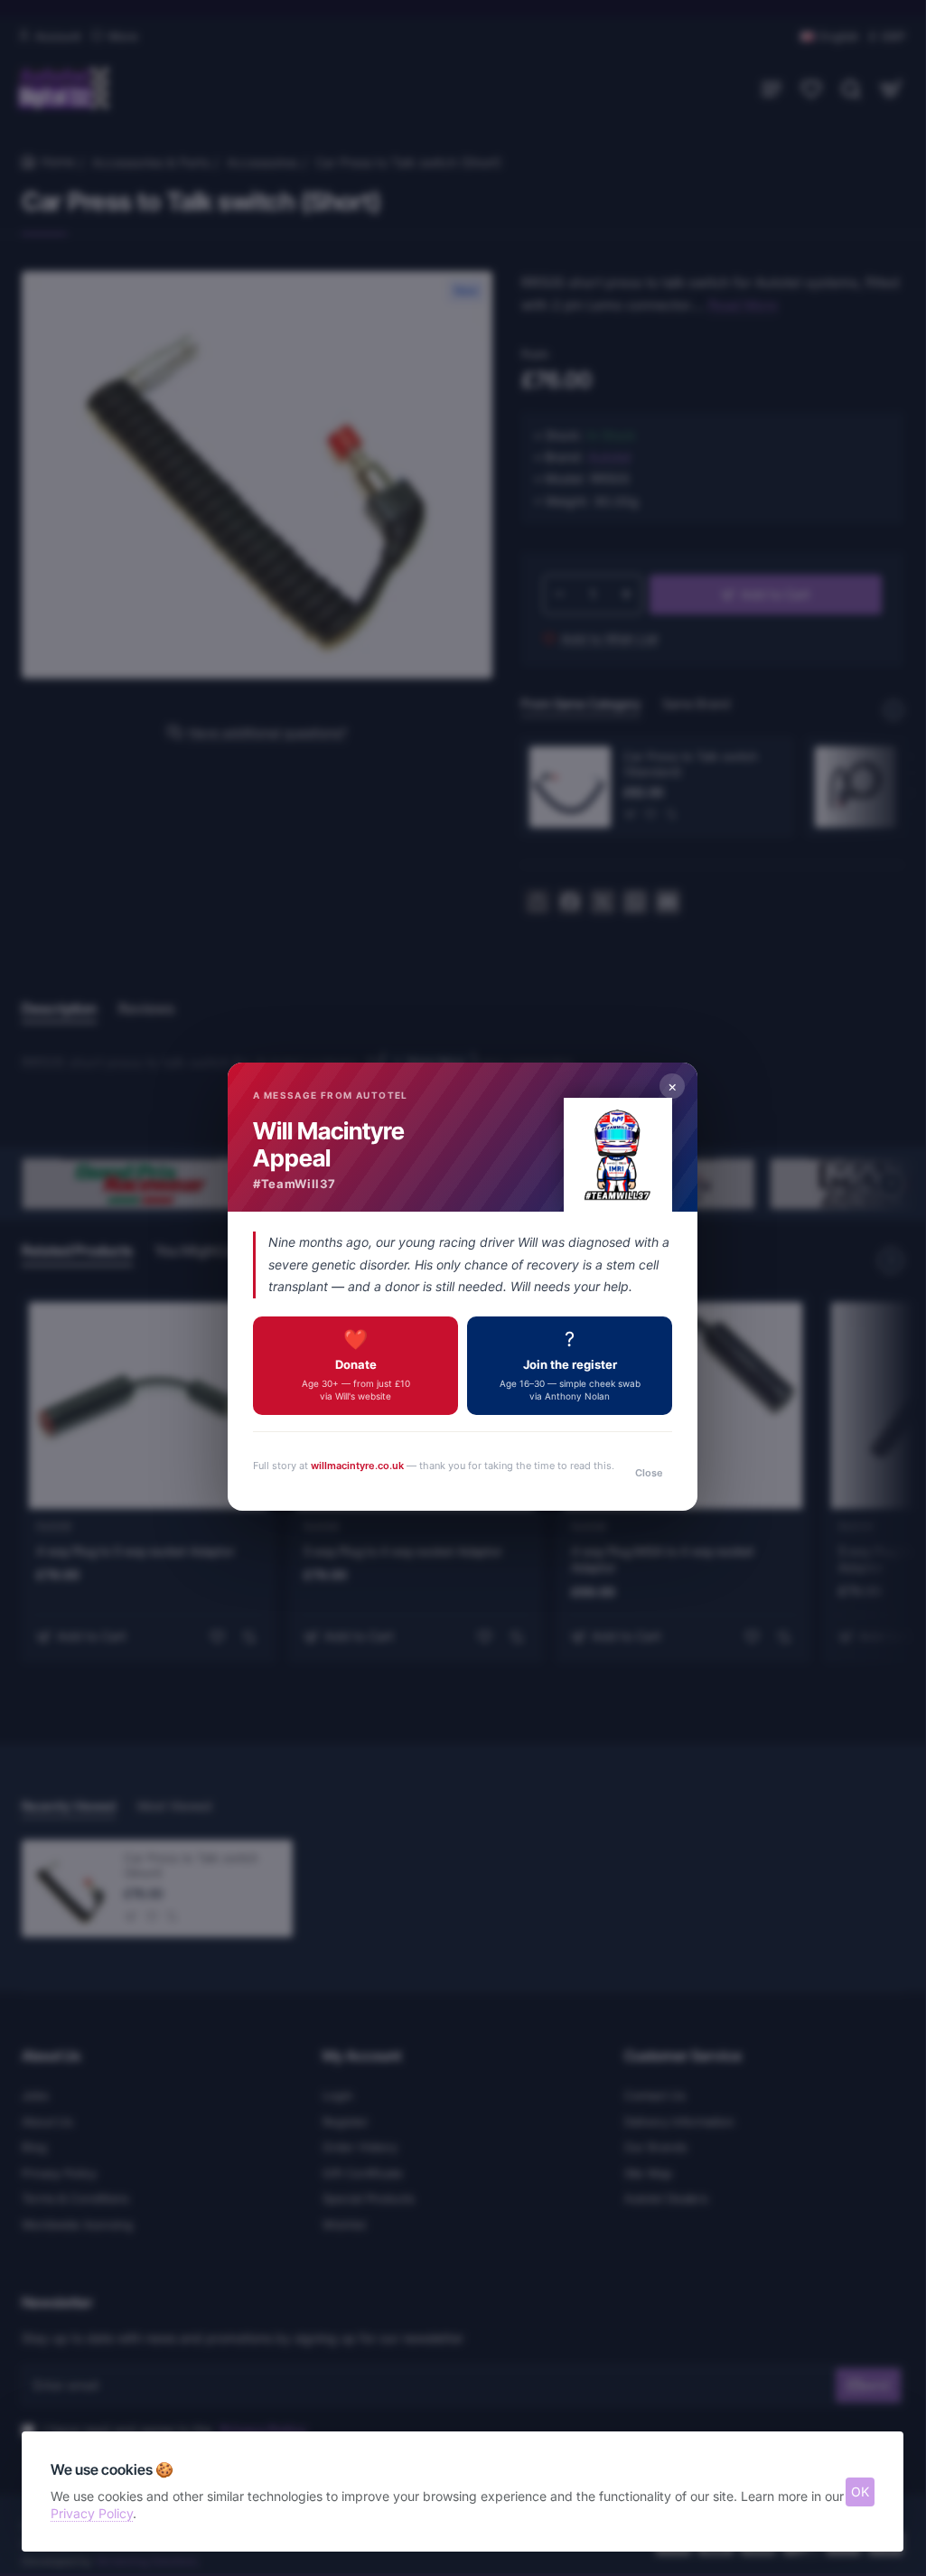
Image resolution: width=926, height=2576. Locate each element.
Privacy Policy (92, 2513)
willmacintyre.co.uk (359, 1466)
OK (860, 2492)
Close (649, 1473)
